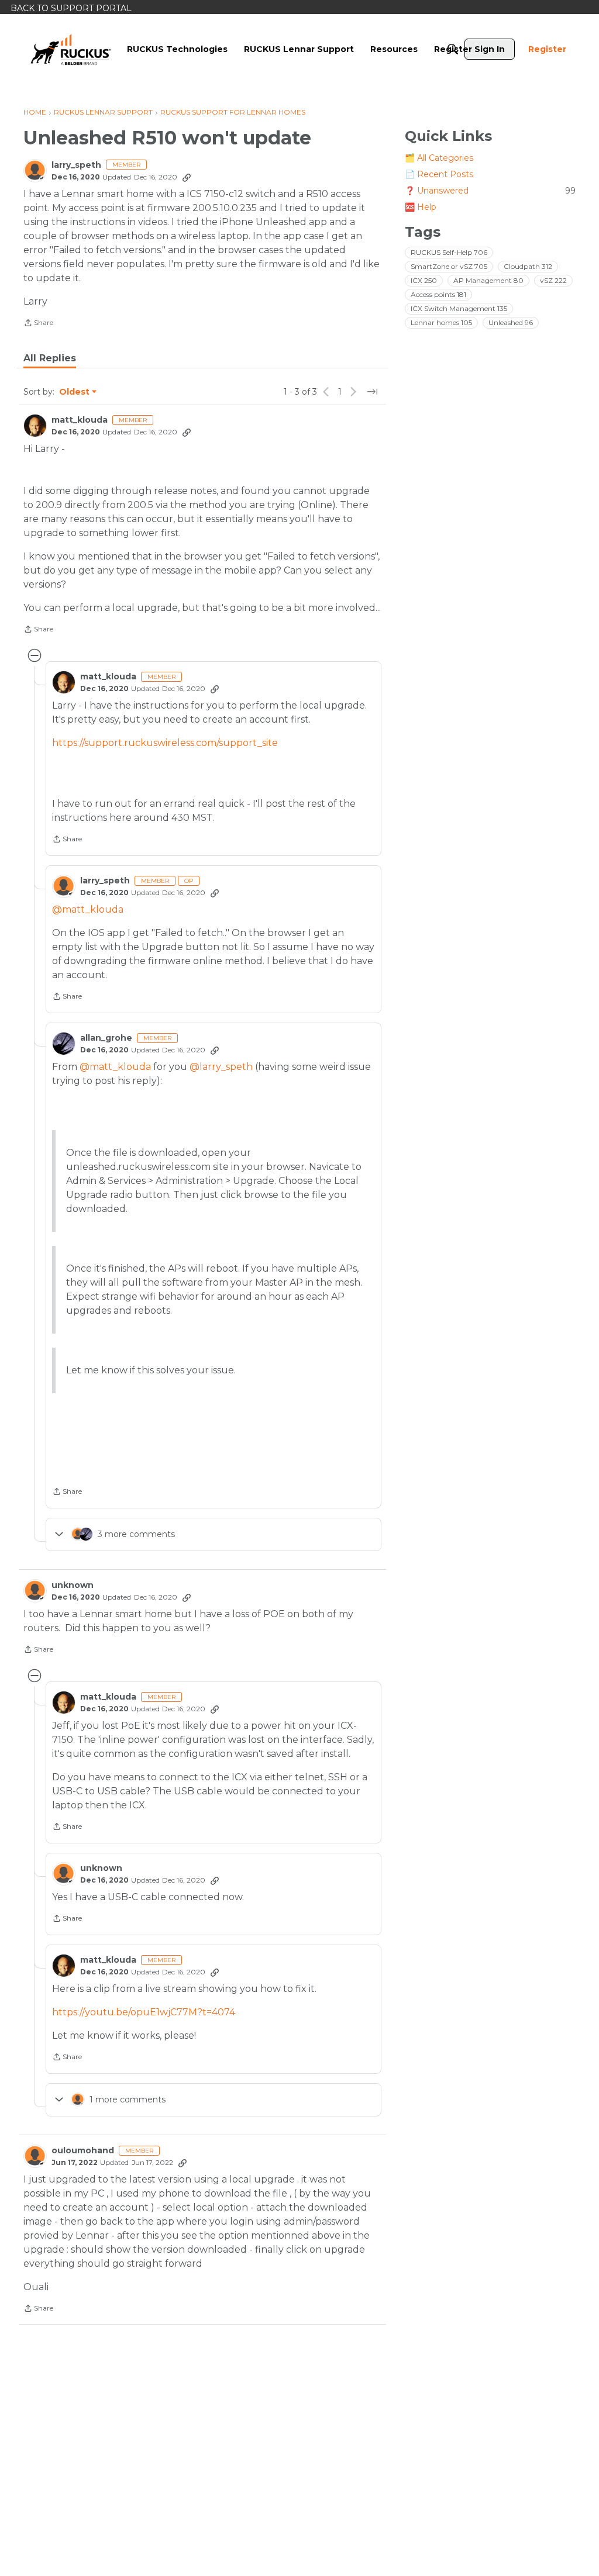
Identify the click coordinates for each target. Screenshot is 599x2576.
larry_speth (76, 165)
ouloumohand (83, 2151)
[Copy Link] (187, 177)
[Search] (453, 49)
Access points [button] (438, 294)
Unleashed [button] (511, 322)
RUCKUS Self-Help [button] (449, 252)
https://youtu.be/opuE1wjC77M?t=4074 (144, 2012)
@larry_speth (221, 1067)
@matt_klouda (88, 909)
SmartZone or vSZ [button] (449, 266)
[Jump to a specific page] (372, 392)
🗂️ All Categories (439, 158)
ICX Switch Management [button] (459, 308)
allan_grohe (106, 1038)
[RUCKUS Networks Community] (71, 49)
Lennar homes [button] (441, 322)
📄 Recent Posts (439, 174)
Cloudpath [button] (528, 266)
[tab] (50, 358)
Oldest (75, 392)
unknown (73, 1585)
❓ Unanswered (490, 191)
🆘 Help (421, 207)
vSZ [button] (553, 280)
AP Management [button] (488, 280)
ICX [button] (424, 280)
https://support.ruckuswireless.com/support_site (165, 743)
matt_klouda (80, 420)
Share (38, 324)
